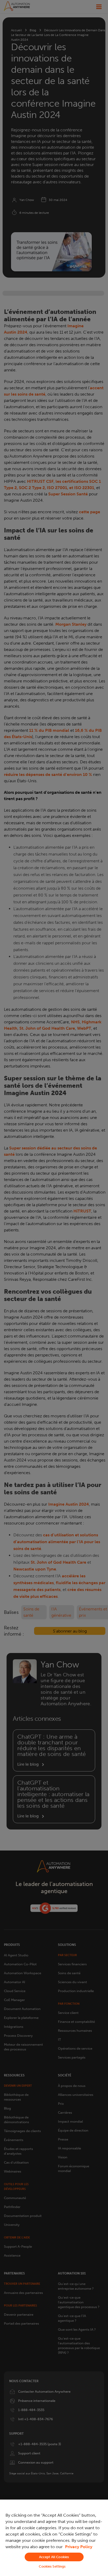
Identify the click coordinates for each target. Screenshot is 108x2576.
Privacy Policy (79, 2547)
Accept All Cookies (54, 2557)
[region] (54, 2538)
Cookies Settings (52, 2566)
